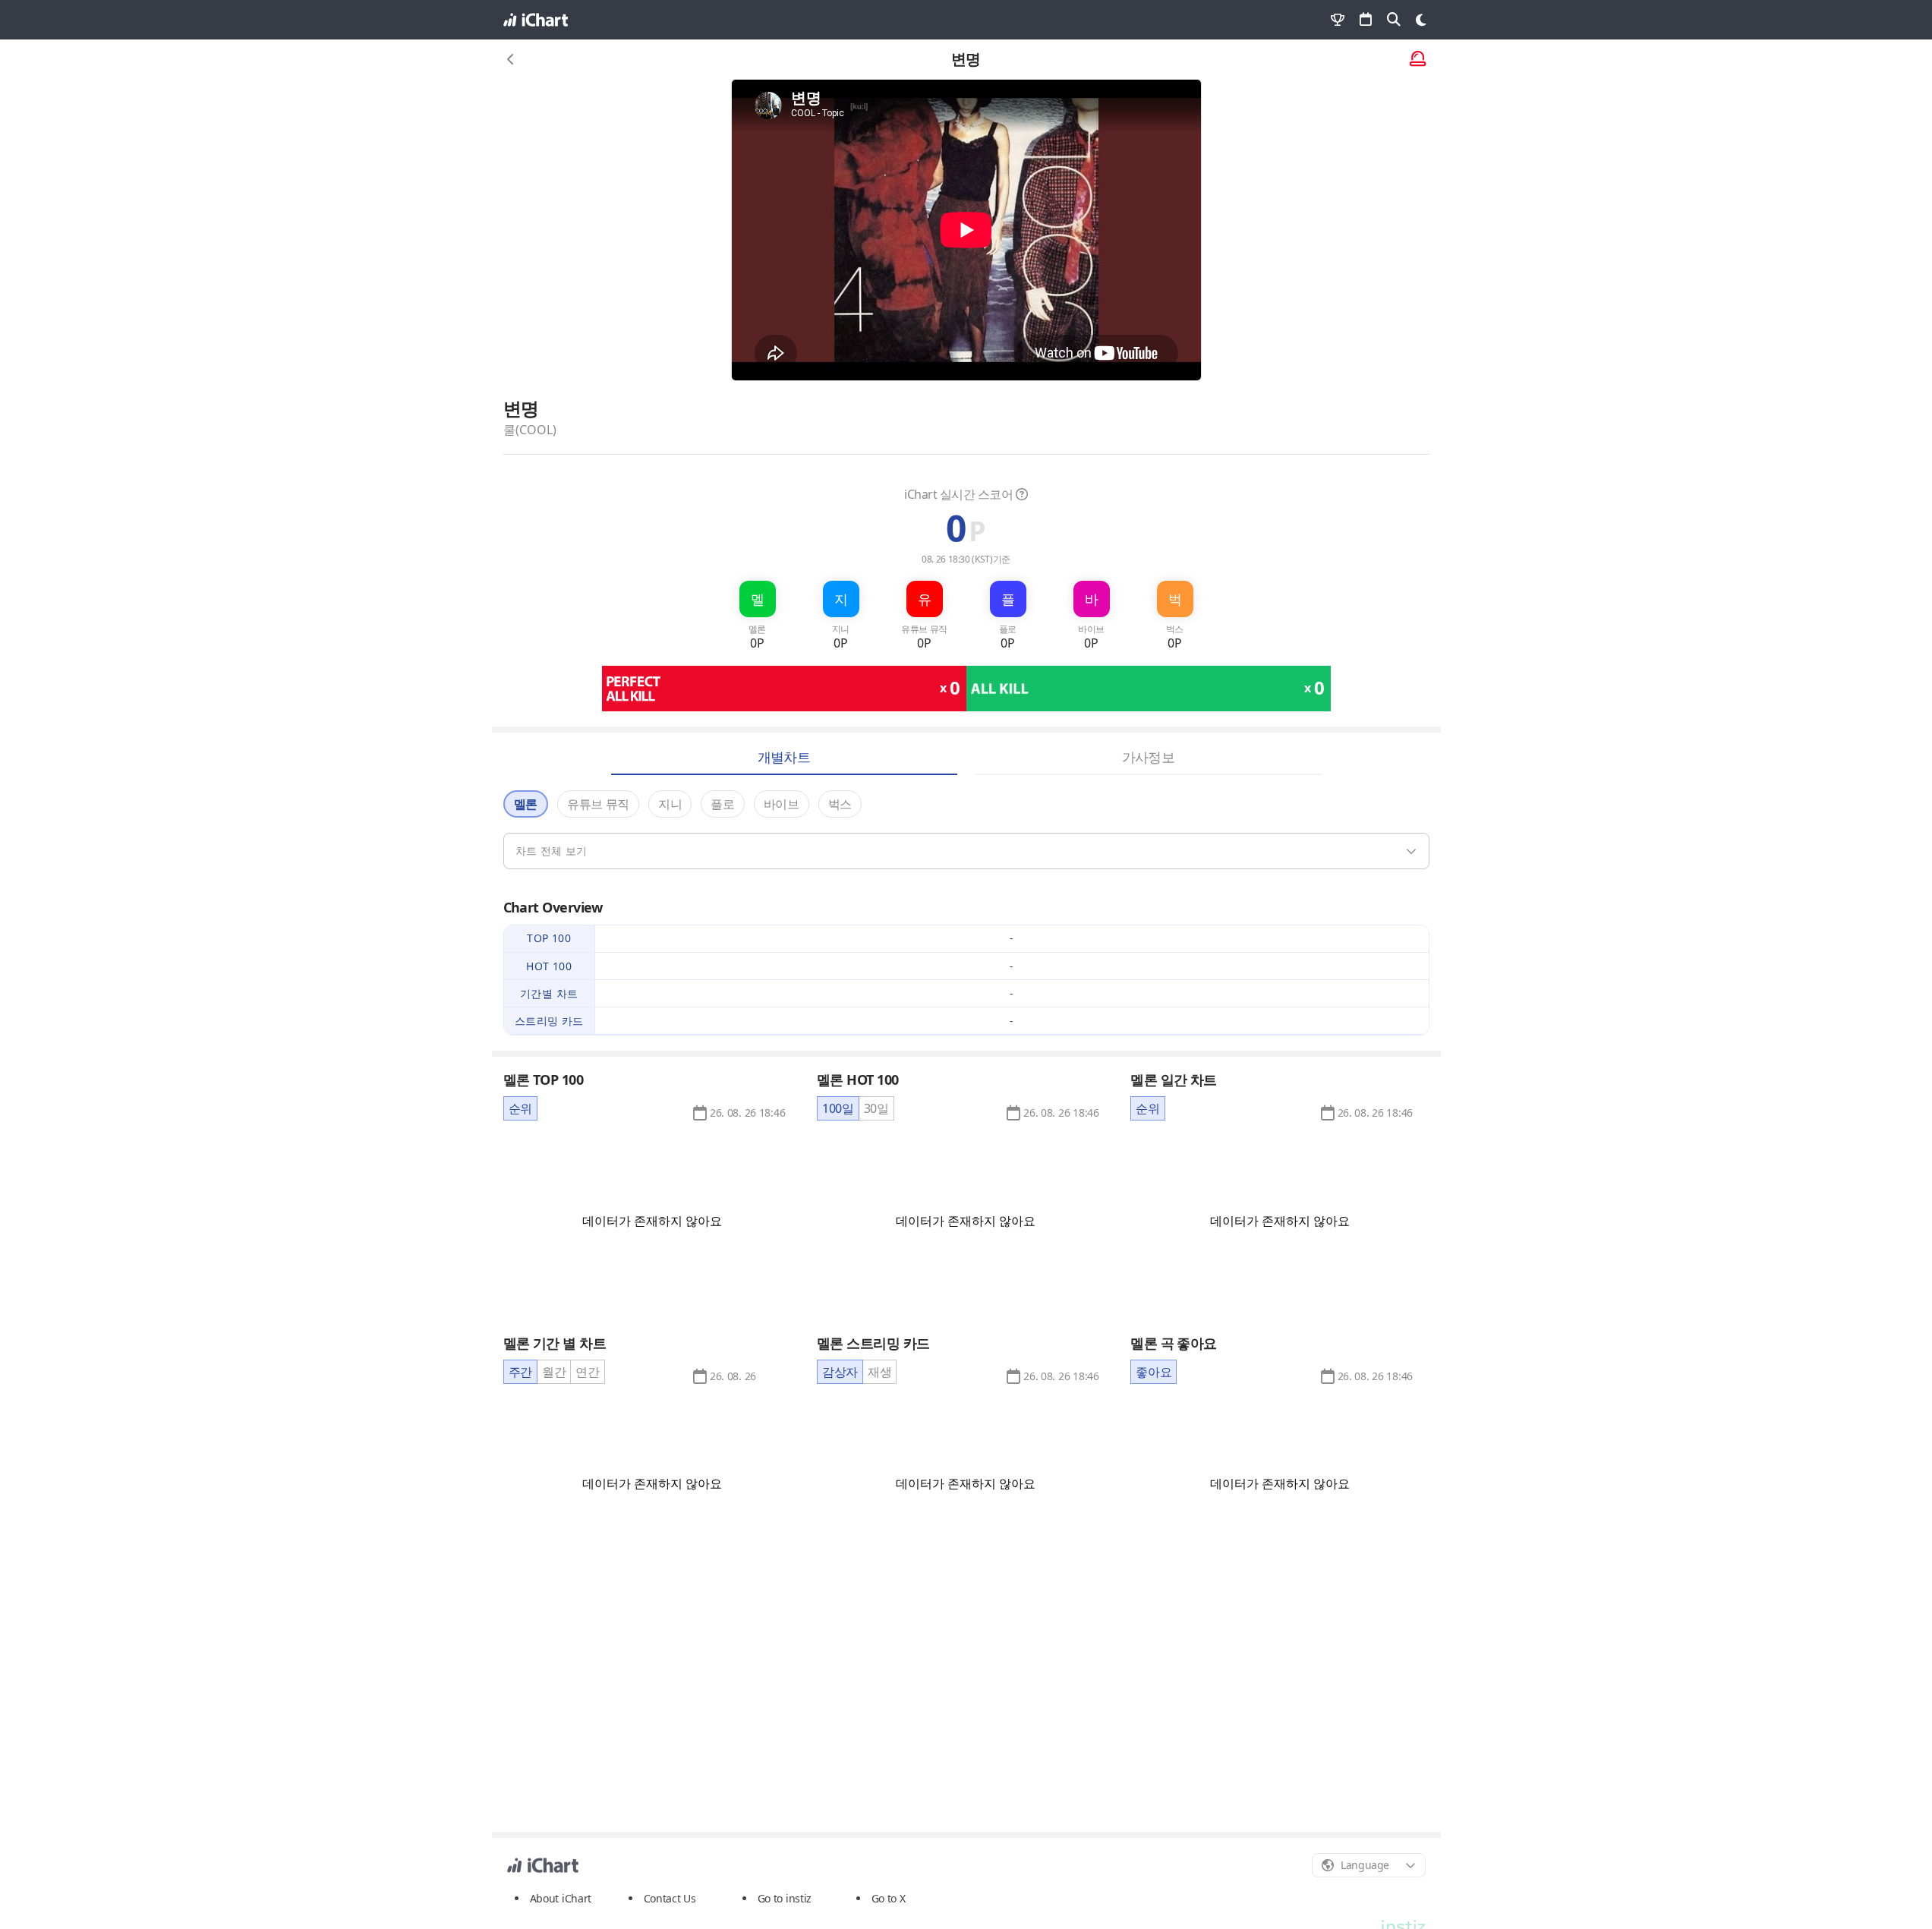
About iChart (561, 1898)
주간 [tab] (520, 1372)
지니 (670, 804)
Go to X (889, 1898)
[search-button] (1394, 20)
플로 (722, 804)
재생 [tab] (879, 1372)
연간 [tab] (587, 1372)
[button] (747, 1113)
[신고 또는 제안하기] (1418, 60)
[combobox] (1369, 1865)
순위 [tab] (520, 1108)
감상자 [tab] (840, 1372)
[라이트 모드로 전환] (1421, 20)
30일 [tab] (876, 1108)
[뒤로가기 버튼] (511, 59)
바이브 (782, 804)
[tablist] (520, 1108)
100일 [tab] (838, 1108)
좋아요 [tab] (1154, 1372)
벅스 (840, 804)
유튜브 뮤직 (598, 804)
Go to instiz (785, 1898)
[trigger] (966, 851)
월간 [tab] (554, 1372)
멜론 (526, 804)
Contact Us (670, 1899)
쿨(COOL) (530, 430)
